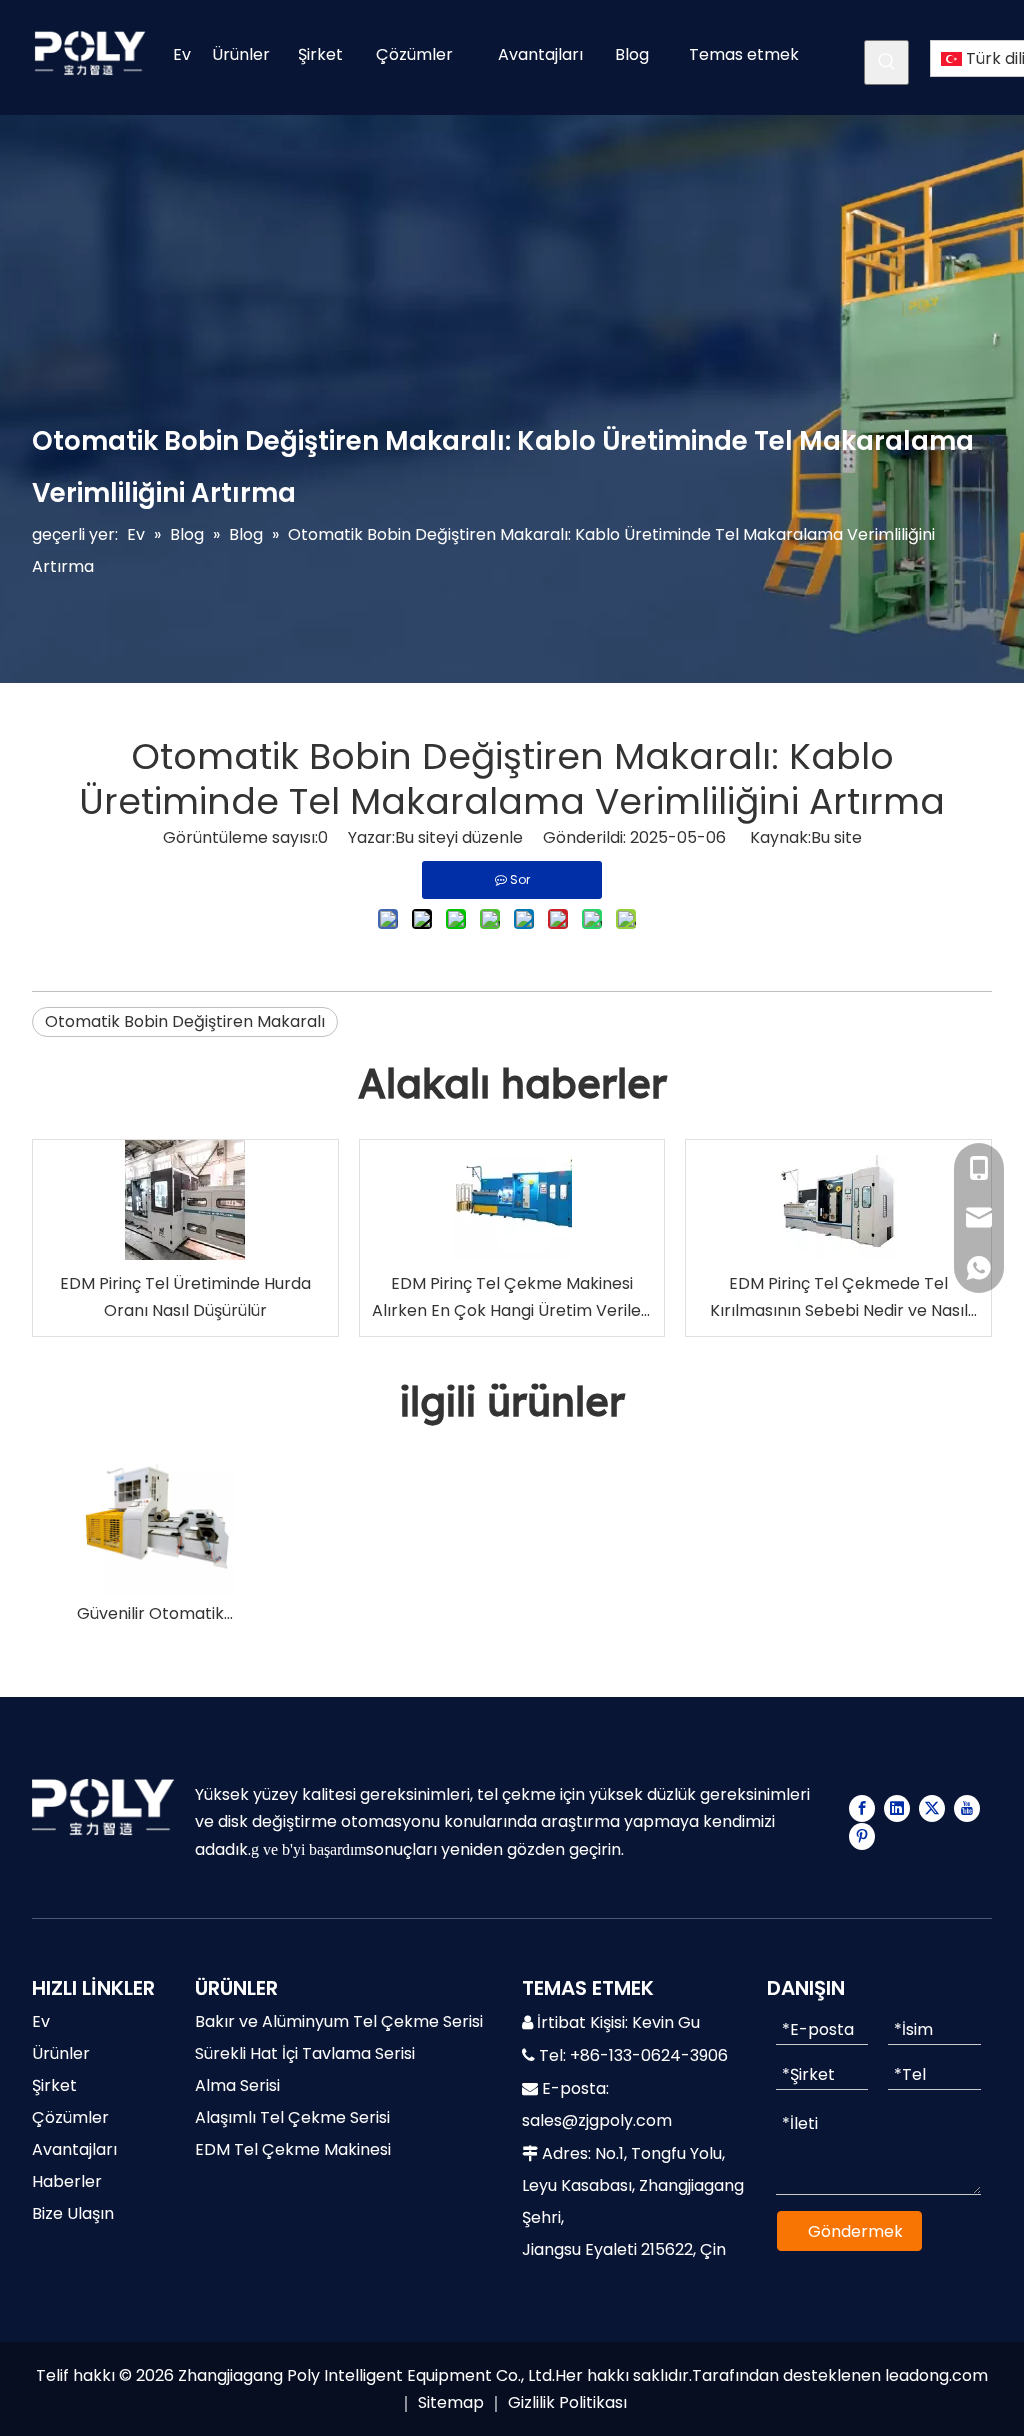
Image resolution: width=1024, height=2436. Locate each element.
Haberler (67, 2181)
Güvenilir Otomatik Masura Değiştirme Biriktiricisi (156, 1613)
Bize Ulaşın (73, 2213)
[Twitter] (932, 1808)
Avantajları (74, 2149)
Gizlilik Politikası (567, 2402)
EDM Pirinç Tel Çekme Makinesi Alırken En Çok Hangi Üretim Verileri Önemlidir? (511, 1298)
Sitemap (451, 2402)
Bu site (836, 837)
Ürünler (61, 2053)
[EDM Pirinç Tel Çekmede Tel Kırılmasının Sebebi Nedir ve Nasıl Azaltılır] (838, 1200)
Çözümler (70, 2117)
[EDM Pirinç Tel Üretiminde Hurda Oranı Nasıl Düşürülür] (185, 1200)
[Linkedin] (897, 1808)
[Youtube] (967, 1808)
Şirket (54, 2085)
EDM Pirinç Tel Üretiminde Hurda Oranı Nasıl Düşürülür (185, 1297)
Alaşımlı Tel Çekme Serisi (292, 2117)
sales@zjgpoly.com (597, 2120)
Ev (41, 2021)
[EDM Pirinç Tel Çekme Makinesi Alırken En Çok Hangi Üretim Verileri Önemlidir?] (512, 1200)
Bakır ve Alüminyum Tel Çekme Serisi (339, 2021)
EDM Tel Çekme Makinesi (293, 2149)
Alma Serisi (237, 2085)
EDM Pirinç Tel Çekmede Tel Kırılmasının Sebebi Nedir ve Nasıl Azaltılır (839, 1298)
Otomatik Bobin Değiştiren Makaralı (185, 1021)
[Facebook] (862, 1808)
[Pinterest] (862, 1836)
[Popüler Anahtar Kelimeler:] (886, 62)
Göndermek (855, 2231)
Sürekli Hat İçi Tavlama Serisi (305, 2053)
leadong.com (936, 2375)
